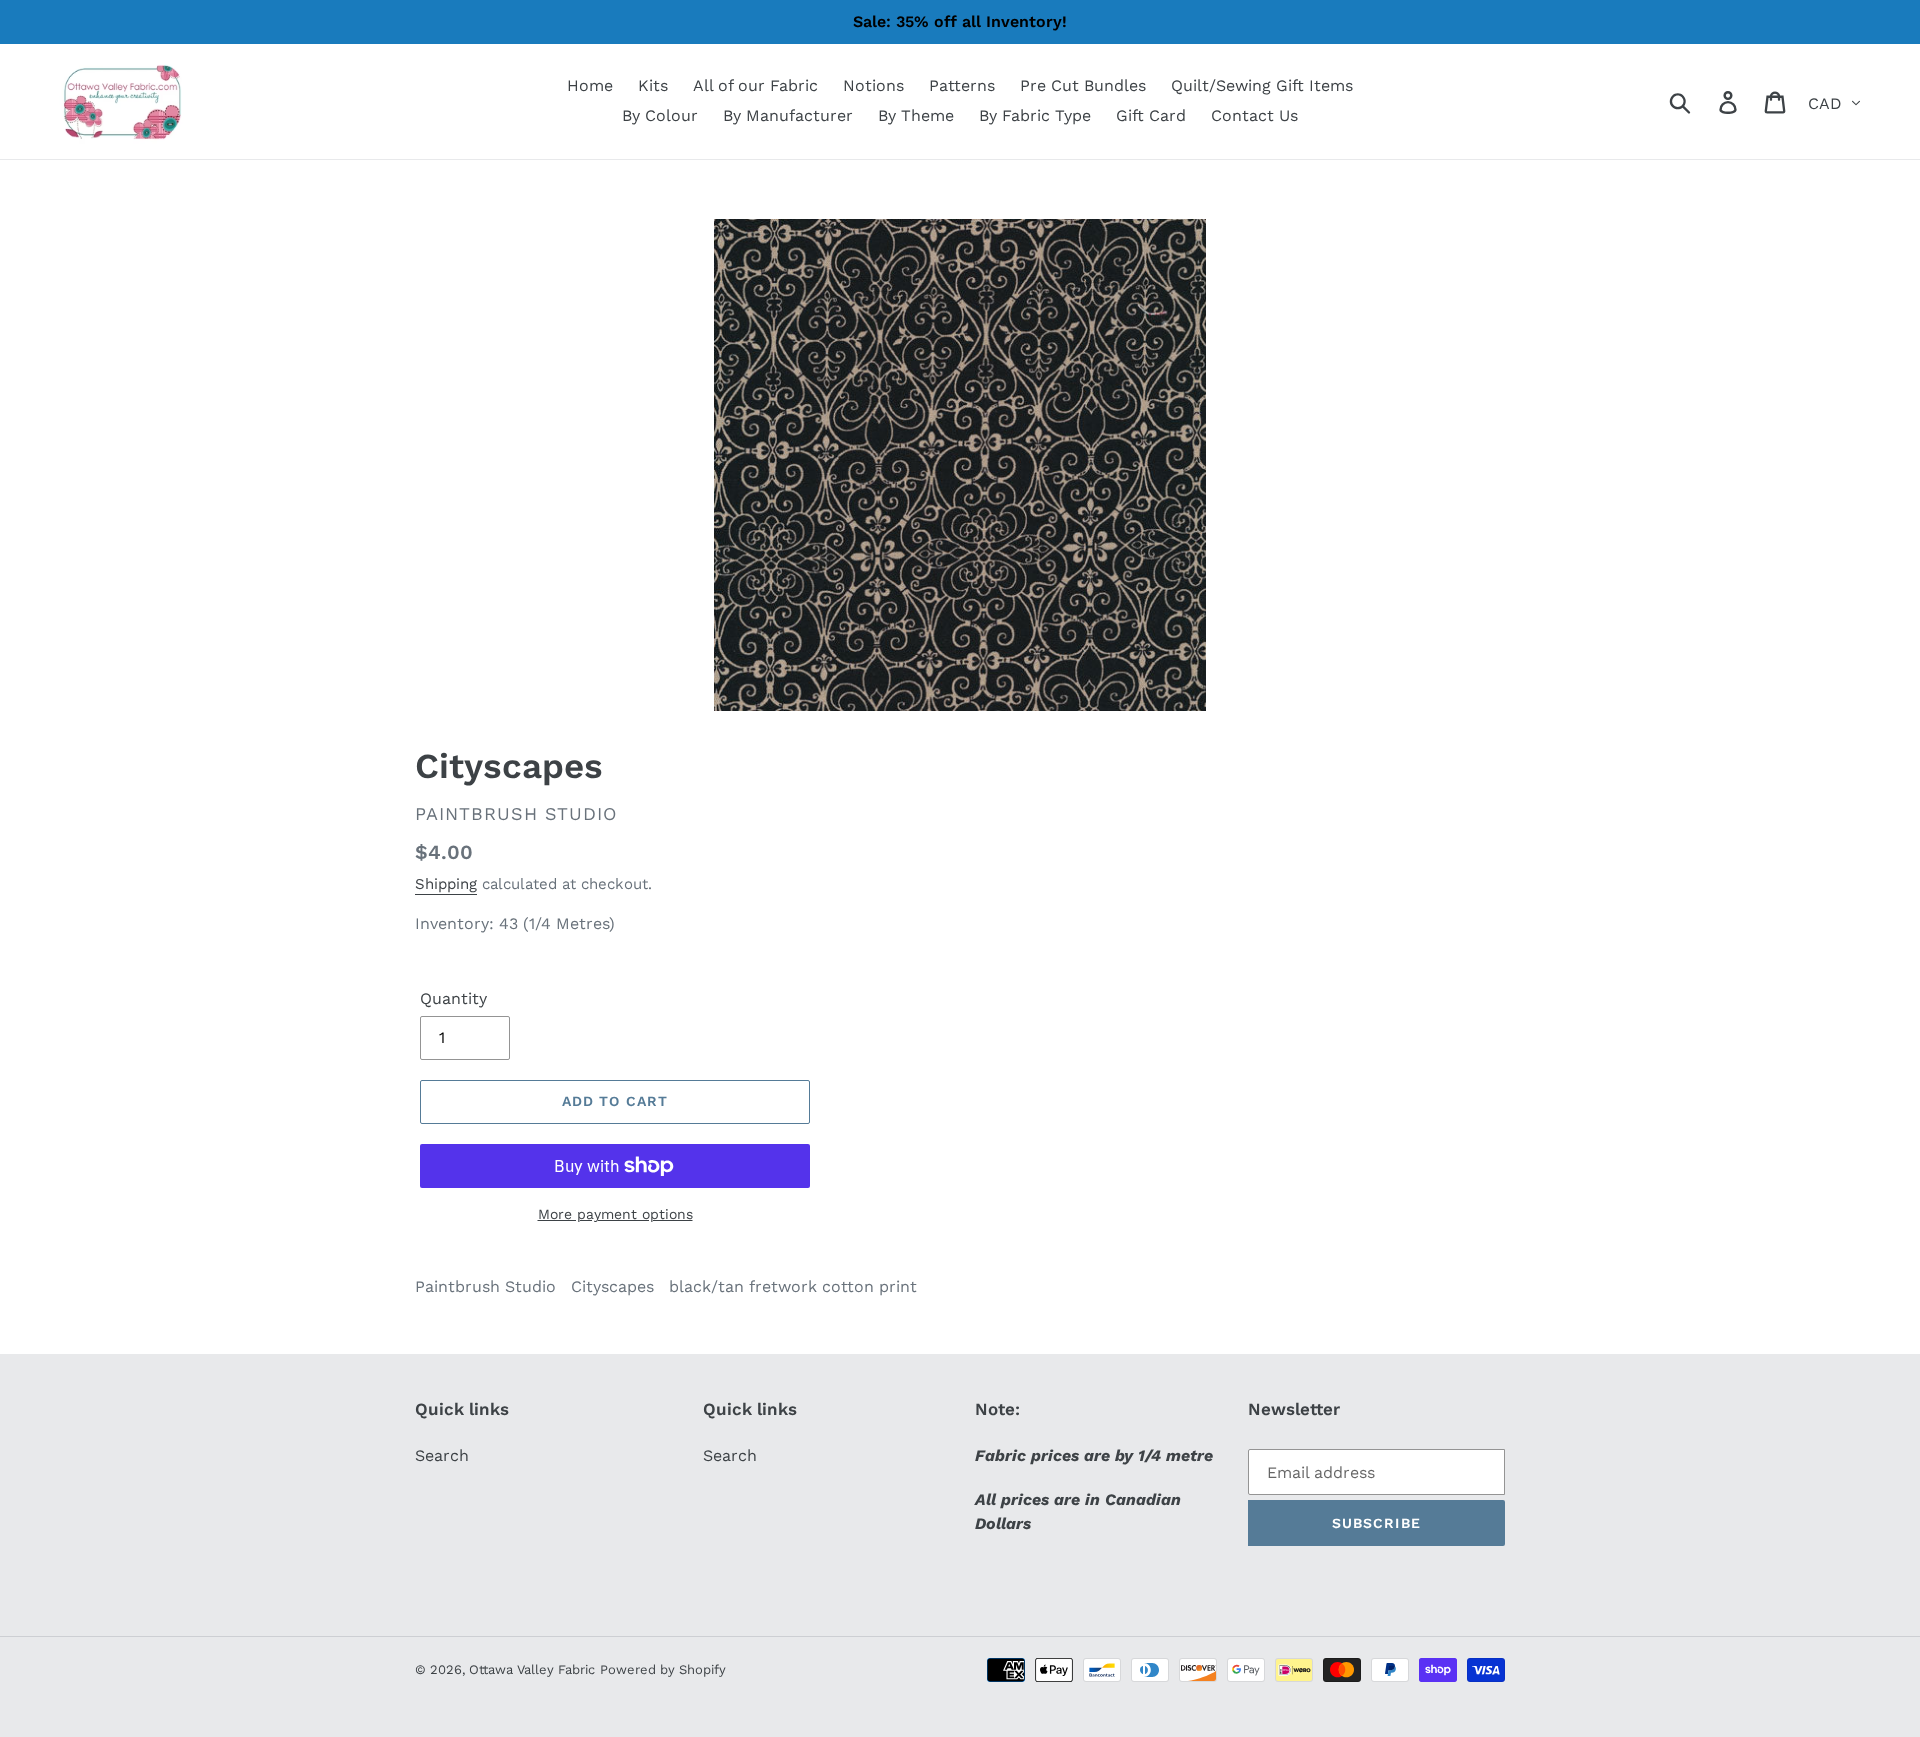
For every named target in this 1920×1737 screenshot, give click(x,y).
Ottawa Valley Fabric (532, 1669)
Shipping (446, 884)
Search (442, 1455)
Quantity (453, 998)
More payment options (615, 1214)
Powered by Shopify (663, 1669)
